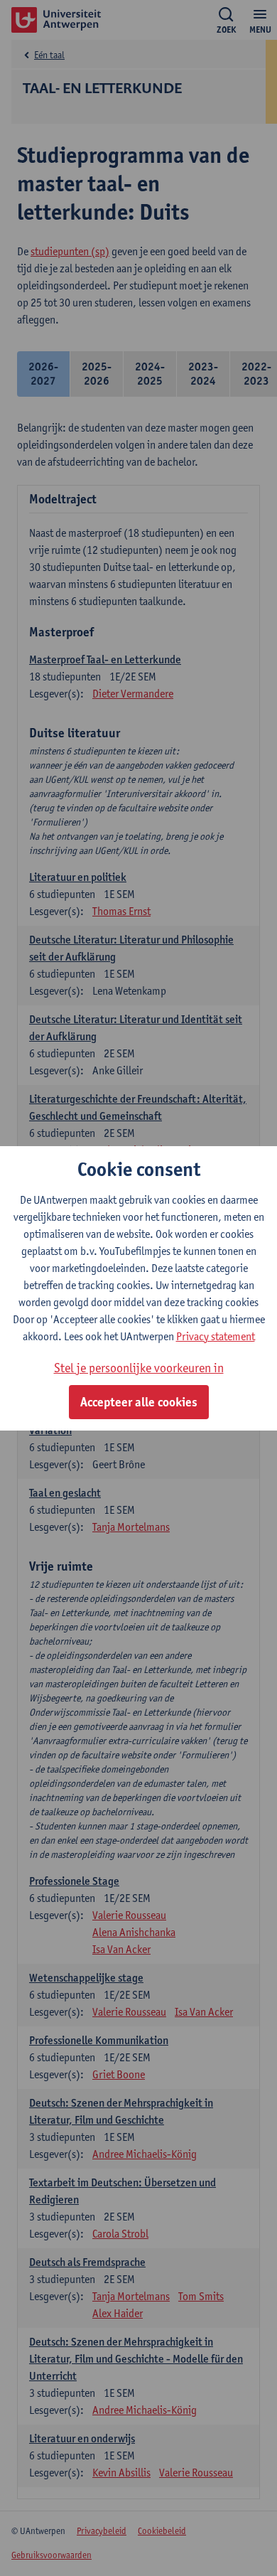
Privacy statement (216, 1336)
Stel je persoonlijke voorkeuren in (139, 1368)
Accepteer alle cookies (139, 1402)
